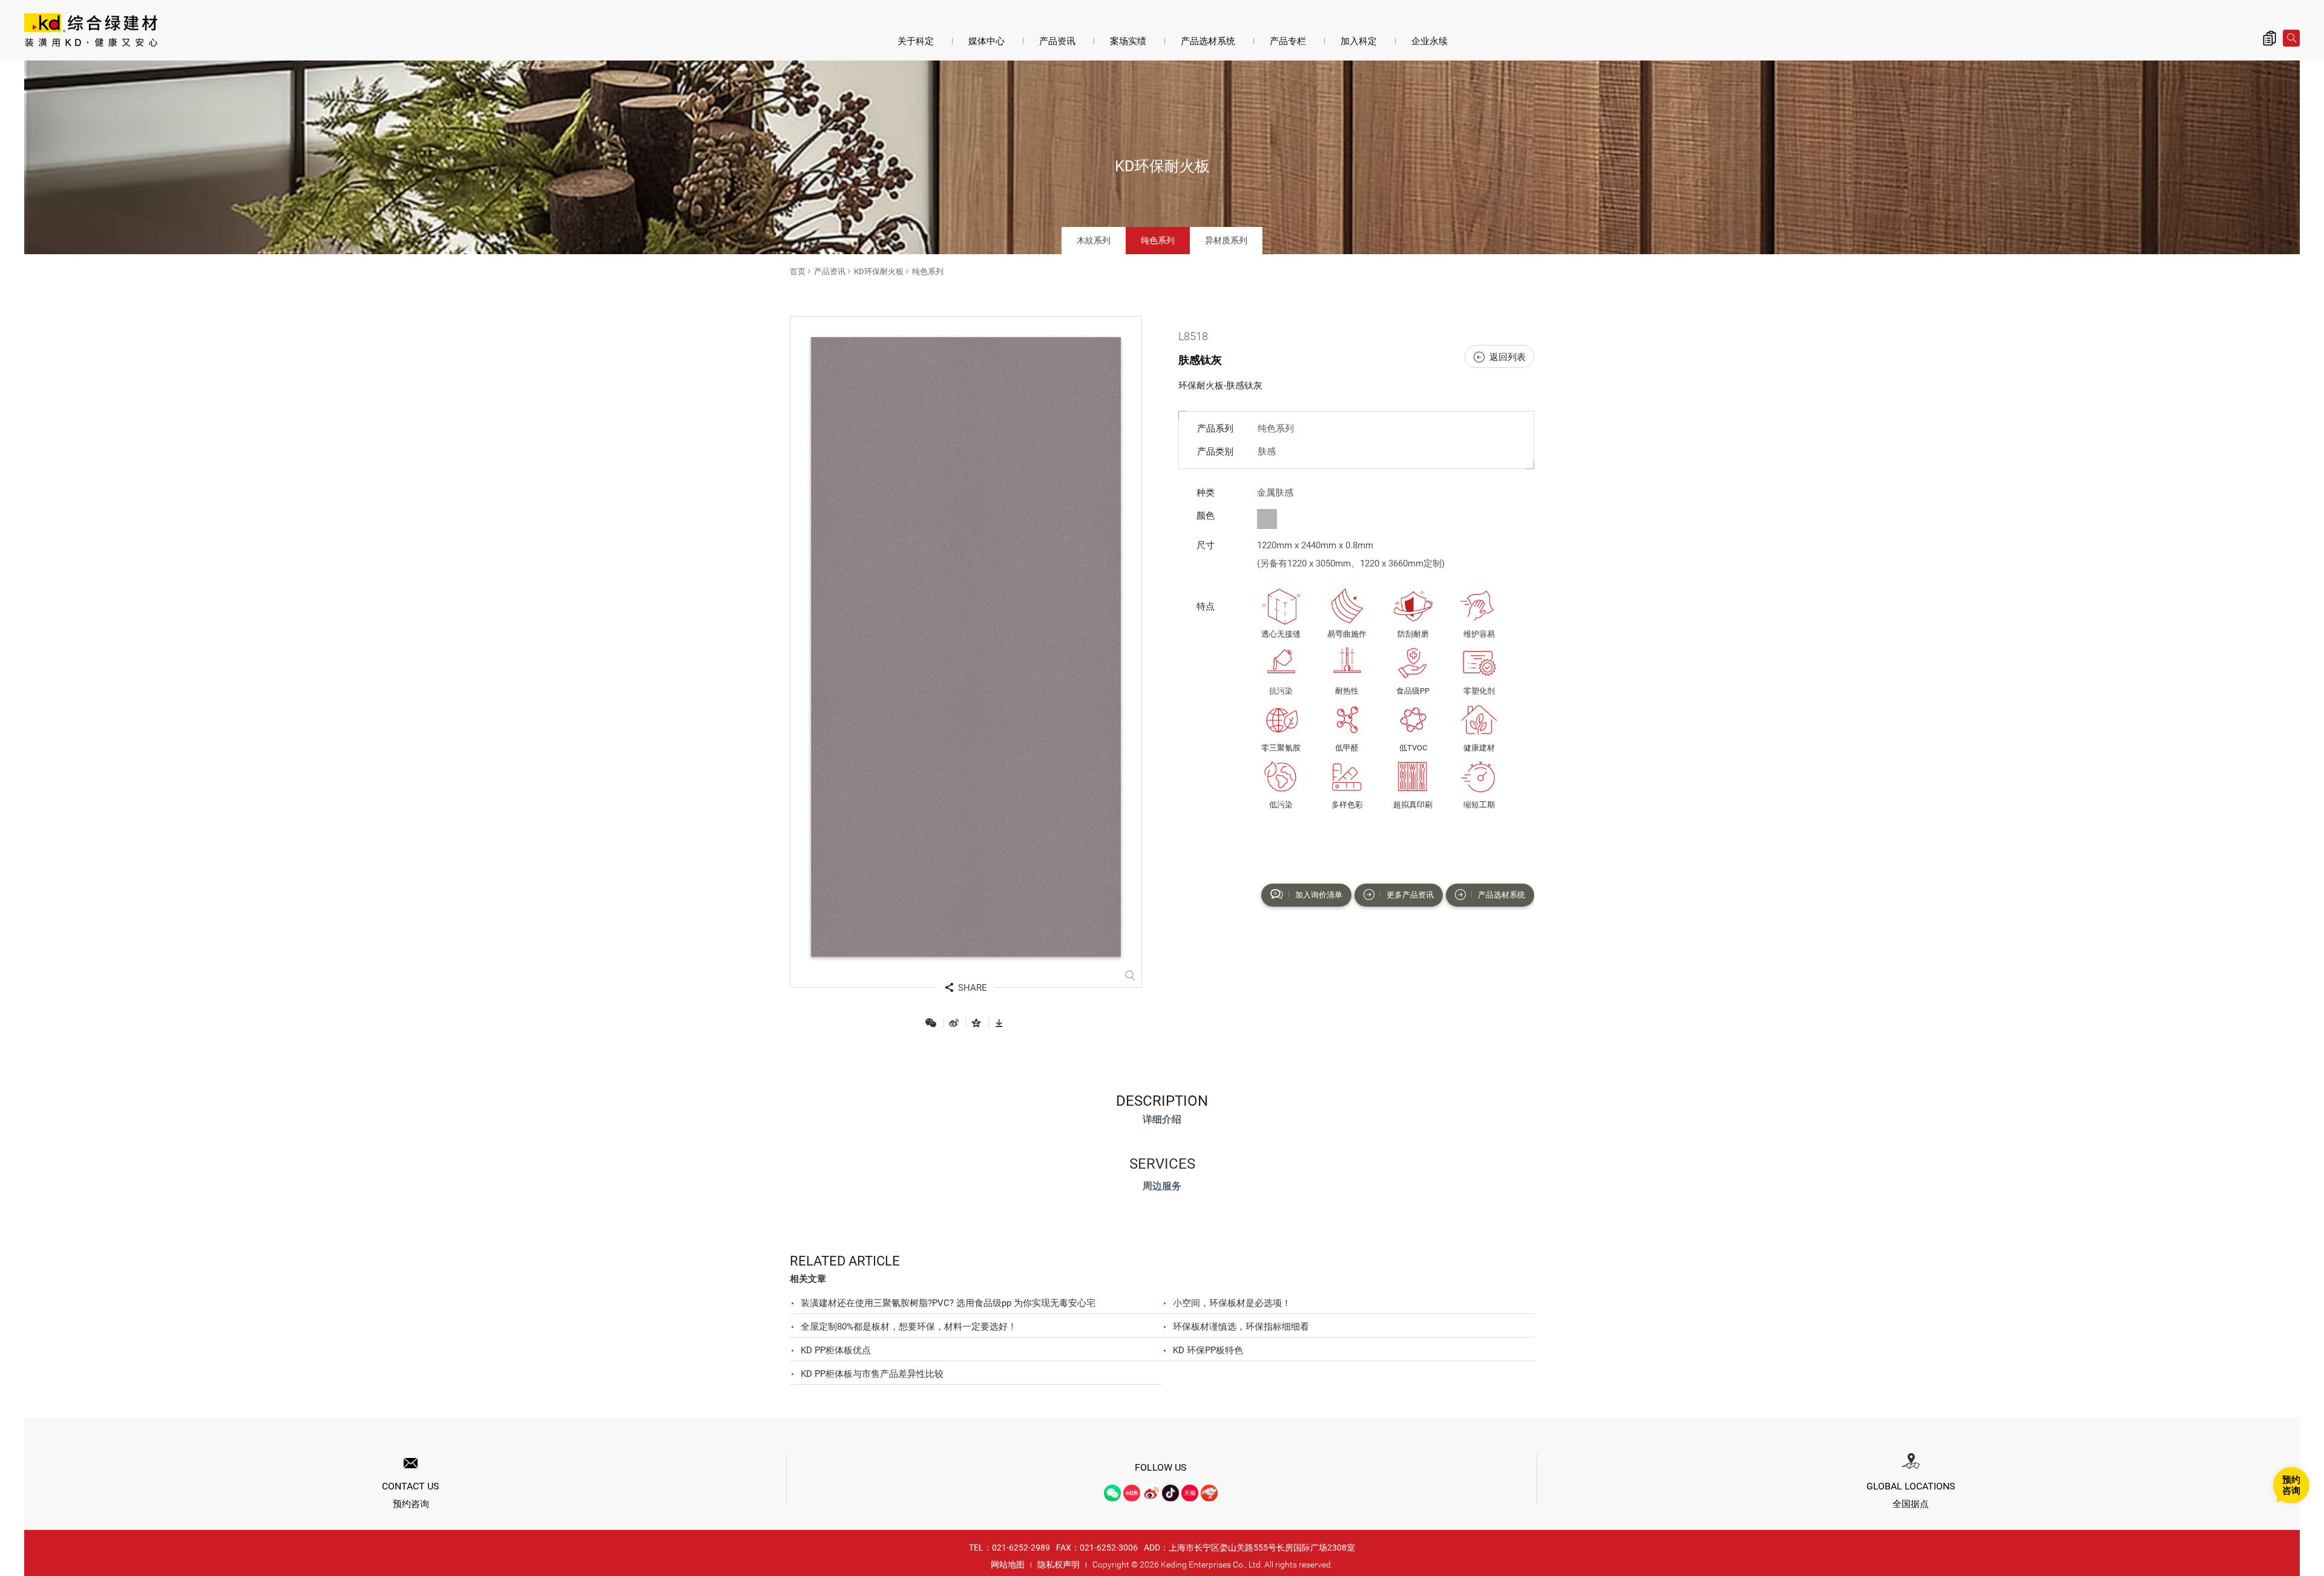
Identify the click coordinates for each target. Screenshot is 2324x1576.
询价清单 (2270, 38)
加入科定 (1359, 41)
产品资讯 (1057, 41)
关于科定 (916, 41)
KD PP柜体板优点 (836, 1350)
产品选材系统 (1208, 41)
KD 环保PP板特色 (1208, 1350)
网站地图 (1008, 1565)
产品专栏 (1288, 41)
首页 (798, 271)
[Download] (999, 1023)
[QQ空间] (976, 1023)
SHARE (973, 988)
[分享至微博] (954, 1023)
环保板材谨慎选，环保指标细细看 (1241, 1327)
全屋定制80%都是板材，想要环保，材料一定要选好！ (909, 1327)
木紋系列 (1094, 240)
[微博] (1151, 1493)
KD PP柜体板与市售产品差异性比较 (872, 1374)
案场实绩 (1128, 41)
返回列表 (1508, 357)
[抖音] (1170, 1493)
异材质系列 (1226, 240)
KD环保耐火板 (879, 271)
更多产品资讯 (1410, 895)
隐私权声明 (1059, 1565)
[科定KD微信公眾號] (1112, 1493)
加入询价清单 (1319, 895)
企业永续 (1430, 41)
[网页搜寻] (2291, 38)
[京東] (1209, 1493)
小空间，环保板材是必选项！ (1232, 1303)
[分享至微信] (931, 1023)
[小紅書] (1132, 1493)
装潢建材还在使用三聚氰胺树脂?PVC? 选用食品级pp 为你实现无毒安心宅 (948, 1303)
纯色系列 (1158, 240)
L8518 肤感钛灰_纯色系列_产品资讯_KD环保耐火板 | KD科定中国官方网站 (91, 31)
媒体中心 (986, 41)
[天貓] (1190, 1493)
